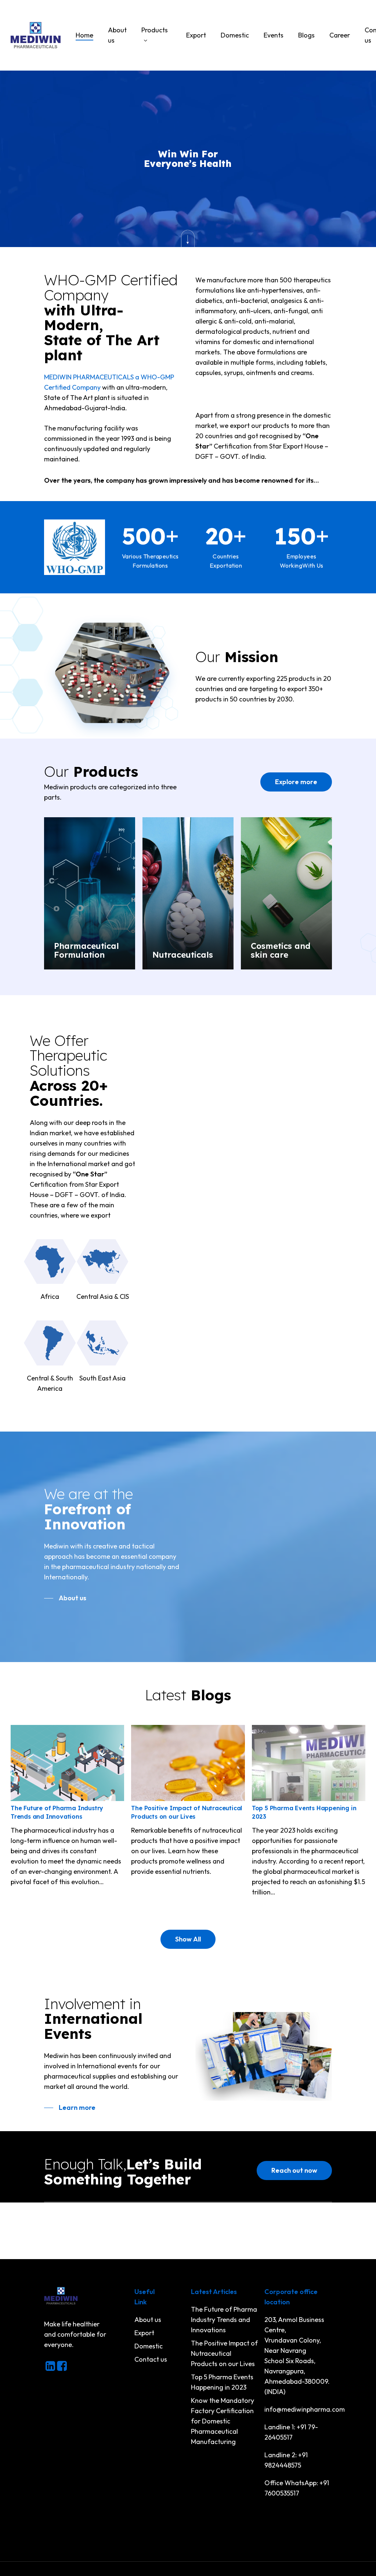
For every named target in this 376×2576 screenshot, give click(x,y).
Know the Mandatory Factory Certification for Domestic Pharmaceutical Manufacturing (223, 2421)
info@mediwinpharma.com (305, 2409)
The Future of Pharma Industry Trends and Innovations (224, 2320)
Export (144, 2333)
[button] (296, 782)
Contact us (151, 2359)
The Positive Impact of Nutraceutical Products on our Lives (224, 2353)
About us (148, 2320)
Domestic (149, 2346)
